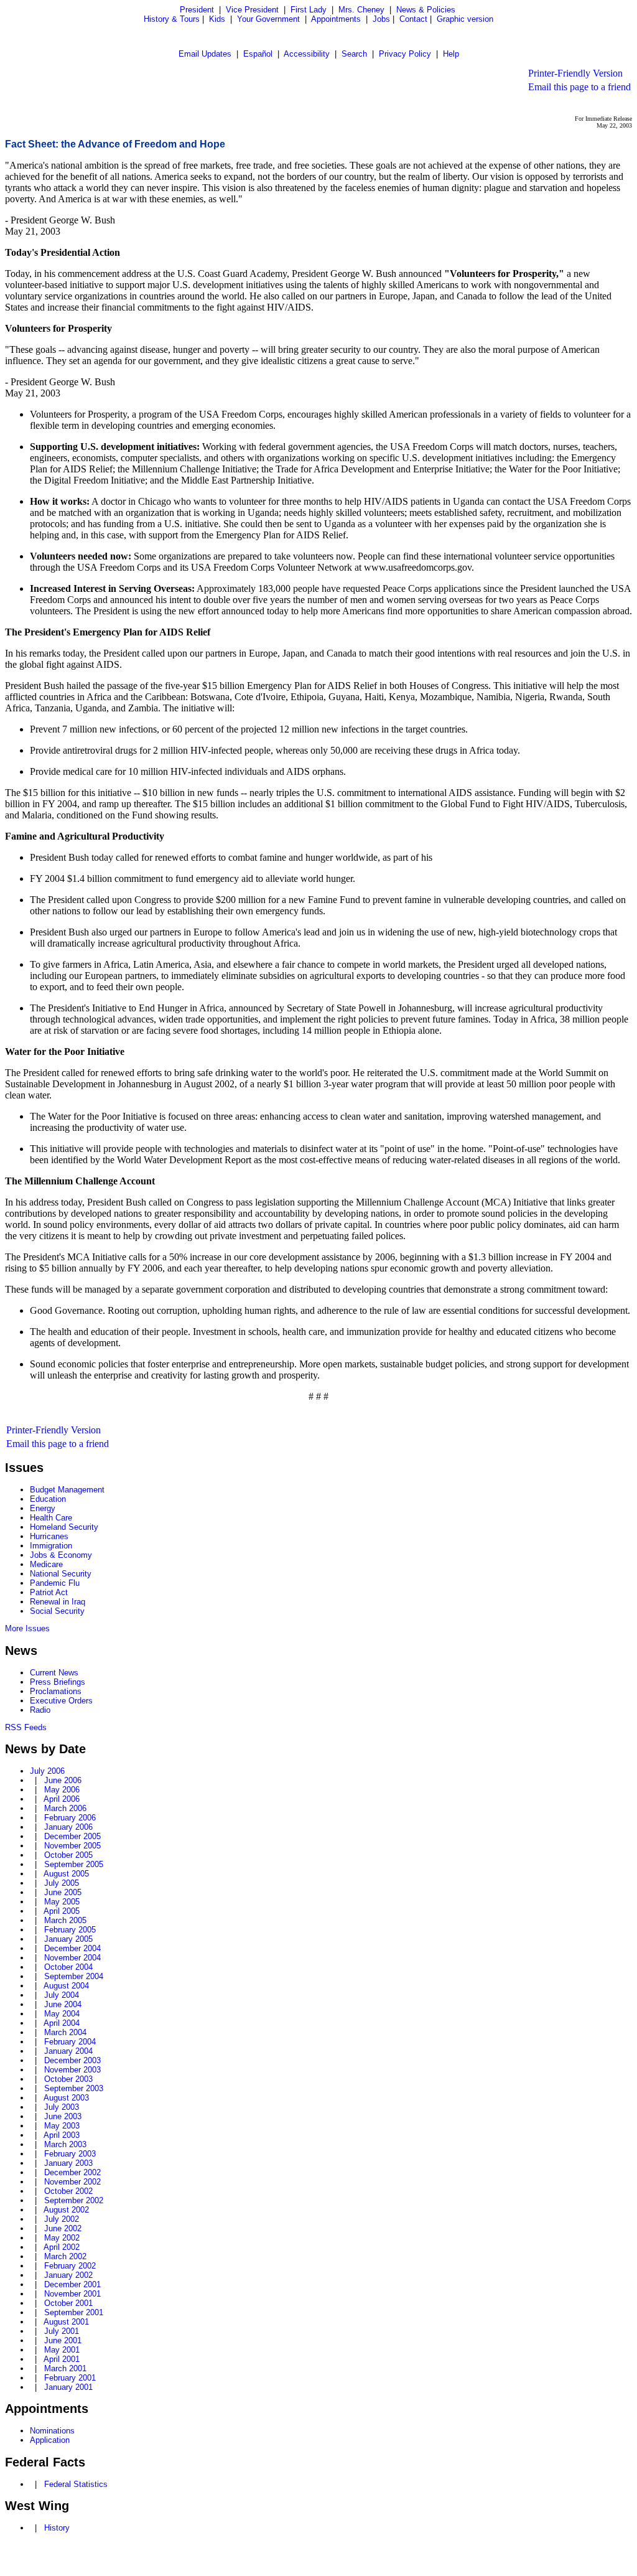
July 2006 (47, 1771)
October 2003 (68, 2079)
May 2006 (62, 1790)
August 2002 (66, 2210)
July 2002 (62, 2219)
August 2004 (66, 1986)
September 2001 (74, 2312)
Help (451, 54)
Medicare (46, 1564)
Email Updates (205, 54)
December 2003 (72, 2060)
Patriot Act (49, 1592)
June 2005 (63, 1892)
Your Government (268, 19)
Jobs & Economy (61, 1555)
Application (50, 2440)
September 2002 (74, 2200)
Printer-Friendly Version (575, 73)
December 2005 (72, 1836)
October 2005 (68, 1855)
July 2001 (62, 2331)
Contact (413, 19)
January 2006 (68, 1827)
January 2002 (68, 2275)
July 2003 (62, 2107)
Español (258, 54)
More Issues (27, 1628)
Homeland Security (64, 1527)
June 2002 (63, 2228)
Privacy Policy (405, 54)
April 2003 (62, 2135)
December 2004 (72, 1948)
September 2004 (74, 1976)
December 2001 (72, 2284)
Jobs (381, 19)
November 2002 (72, 2182)
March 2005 (65, 1920)
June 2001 (63, 2340)
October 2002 (68, 2191)
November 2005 (72, 1846)
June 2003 (63, 2116)
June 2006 (63, 1780)
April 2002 (62, 2247)
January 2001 (68, 2387)
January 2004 (68, 2051)
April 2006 (62, 1799)
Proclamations (56, 1691)
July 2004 (62, 1995)
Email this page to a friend (579, 87)
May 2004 (62, 2014)
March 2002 (65, 2256)
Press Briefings (58, 1682)
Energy (43, 1508)
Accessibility (307, 54)
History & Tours (172, 19)
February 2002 (70, 2266)
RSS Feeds (26, 1727)
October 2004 (68, 1967)
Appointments (336, 19)
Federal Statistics (76, 2484)
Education (48, 1499)
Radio (40, 1710)
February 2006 (70, 1818)
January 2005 (68, 1939)
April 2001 (62, 2359)
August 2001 (66, 2322)
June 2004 (63, 2004)
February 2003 (70, 2154)
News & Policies (426, 10)
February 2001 (70, 2378)
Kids (217, 19)
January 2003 (68, 2163)
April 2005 (62, 1911)
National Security (61, 1574)
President (197, 10)
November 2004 (72, 1958)
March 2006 (65, 1808)
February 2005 (70, 1930)
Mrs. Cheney (361, 10)
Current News (54, 1673)
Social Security (57, 1611)
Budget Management (67, 1490)
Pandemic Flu (55, 1583)
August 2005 (66, 1874)
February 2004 (70, 2042)
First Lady (309, 10)
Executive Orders (61, 1701)
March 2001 (65, 2368)
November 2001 (72, 2294)
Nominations (52, 2431)
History (57, 2528)
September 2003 (74, 2088)
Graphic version (465, 19)
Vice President (252, 10)
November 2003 (72, 2070)
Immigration (51, 1546)
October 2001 (68, 2303)
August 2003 (66, 2098)
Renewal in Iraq (58, 1602)
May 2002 (62, 2238)
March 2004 (65, 2032)
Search (354, 54)
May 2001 (62, 2350)
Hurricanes (49, 1536)
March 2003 (65, 2144)
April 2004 (62, 2023)
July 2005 (62, 1883)
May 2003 (62, 2126)
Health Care (51, 1518)
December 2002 (72, 2172)
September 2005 (74, 1864)
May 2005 (62, 1902)
